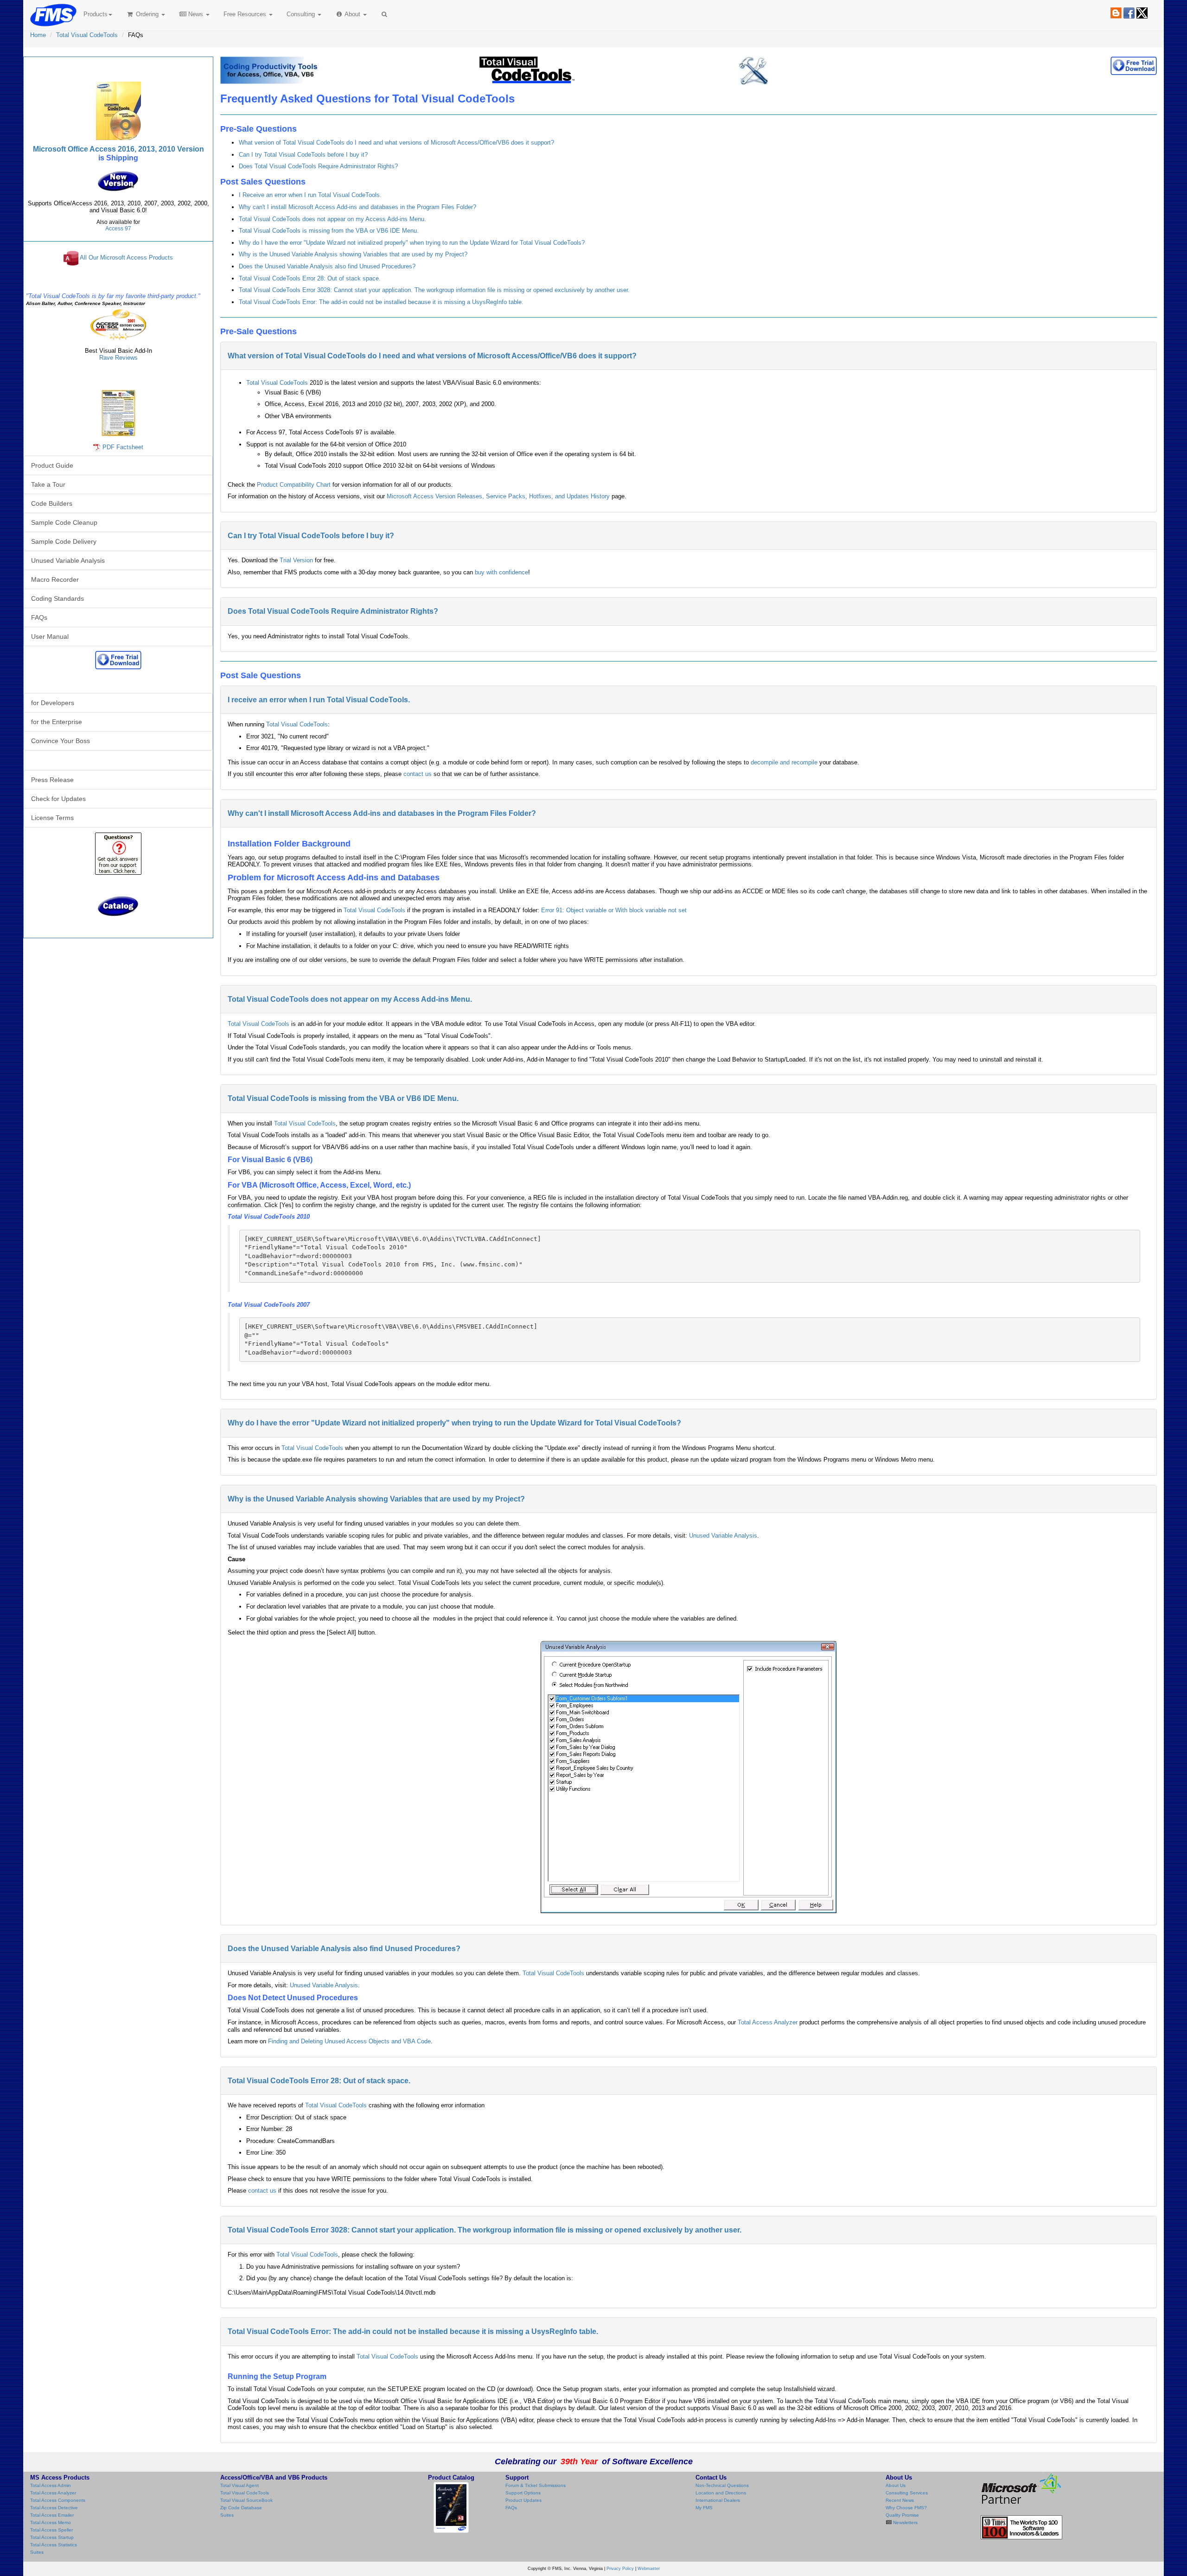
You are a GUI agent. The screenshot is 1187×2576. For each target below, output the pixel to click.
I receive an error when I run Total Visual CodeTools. (319, 700)
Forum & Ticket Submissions (536, 2485)
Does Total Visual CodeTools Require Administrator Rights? (318, 166)
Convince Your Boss (61, 741)
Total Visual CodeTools (87, 35)
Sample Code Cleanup (64, 522)
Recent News (900, 2500)
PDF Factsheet (123, 447)
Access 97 (118, 229)
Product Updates (523, 2500)
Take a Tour (48, 484)
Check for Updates (58, 799)
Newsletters (905, 2522)
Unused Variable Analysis (723, 1536)
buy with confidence (501, 572)
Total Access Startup (52, 2537)
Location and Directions (721, 2493)
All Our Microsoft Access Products (126, 258)
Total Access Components (58, 2500)
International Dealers (718, 2500)
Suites (37, 2552)
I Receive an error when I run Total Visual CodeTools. (310, 195)
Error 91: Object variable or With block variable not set (614, 910)
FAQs (39, 617)
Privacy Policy (620, 2569)
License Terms (52, 818)
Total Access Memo (51, 2522)
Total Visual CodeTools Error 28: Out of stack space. (310, 278)
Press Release (52, 780)
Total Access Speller (51, 2530)
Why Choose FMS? (906, 2508)
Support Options (523, 2493)
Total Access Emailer (52, 2515)
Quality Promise (902, 2515)
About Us (896, 2485)
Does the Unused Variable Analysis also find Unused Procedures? (327, 266)
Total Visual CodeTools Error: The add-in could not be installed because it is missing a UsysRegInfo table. (381, 302)
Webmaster (649, 2569)
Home (38, 35)
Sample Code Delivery (64, 541)
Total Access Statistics (54, 2545)
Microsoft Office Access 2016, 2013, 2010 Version (118, 149)
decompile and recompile (784, 762)
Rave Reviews (118, 358)
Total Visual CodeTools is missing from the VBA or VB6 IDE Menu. (329, 231)
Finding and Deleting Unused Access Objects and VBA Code (349, 2041)
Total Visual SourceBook (246, 2500)
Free (245, 14)
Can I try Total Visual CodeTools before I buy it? (303, 155)
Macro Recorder (55, 579)
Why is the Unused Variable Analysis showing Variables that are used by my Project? (353, 254)
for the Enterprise (57, 722)
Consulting (302, 14)
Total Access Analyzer (768, 2022)
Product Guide (52, 465)
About (353, 14)
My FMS (704, 2508)
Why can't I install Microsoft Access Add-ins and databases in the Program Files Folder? (357, 207)
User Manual (50, 636)
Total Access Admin (51, 2485)
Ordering (147, 14)
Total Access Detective (54, 2508)
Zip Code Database (241, 2508)
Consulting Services (907, 2493)
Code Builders (52, 503)
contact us (418, 774)
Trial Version (296, 560)
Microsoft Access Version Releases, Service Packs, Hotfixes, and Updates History (498, 496)
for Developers (53, 703)
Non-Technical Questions (722, 2485)
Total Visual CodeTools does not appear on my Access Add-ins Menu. (332, 219)
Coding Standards (57, 598)
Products (96, 14)
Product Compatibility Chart (294, 485)
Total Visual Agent (239, 2485)
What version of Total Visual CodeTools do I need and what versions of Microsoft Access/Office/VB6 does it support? (396, 143)
